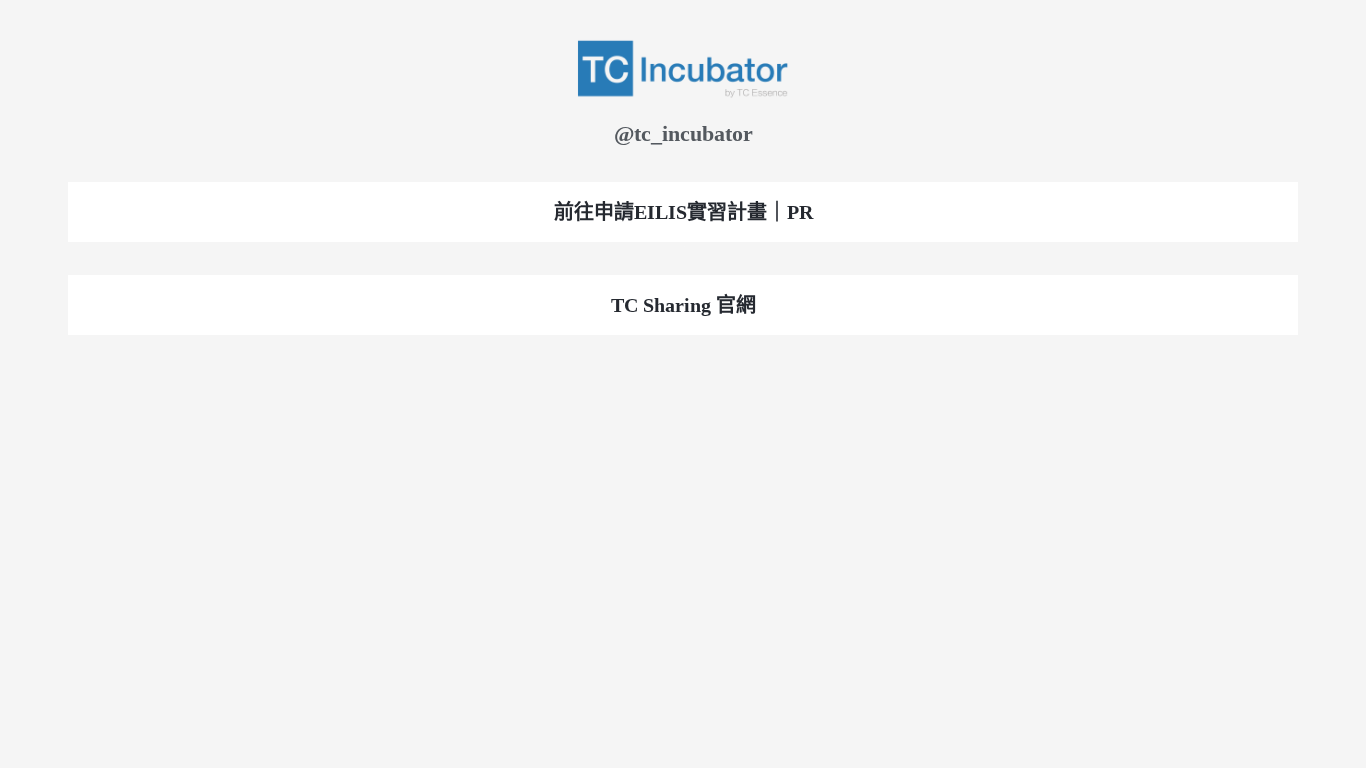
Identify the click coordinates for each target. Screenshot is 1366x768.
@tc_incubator (683, 133)
